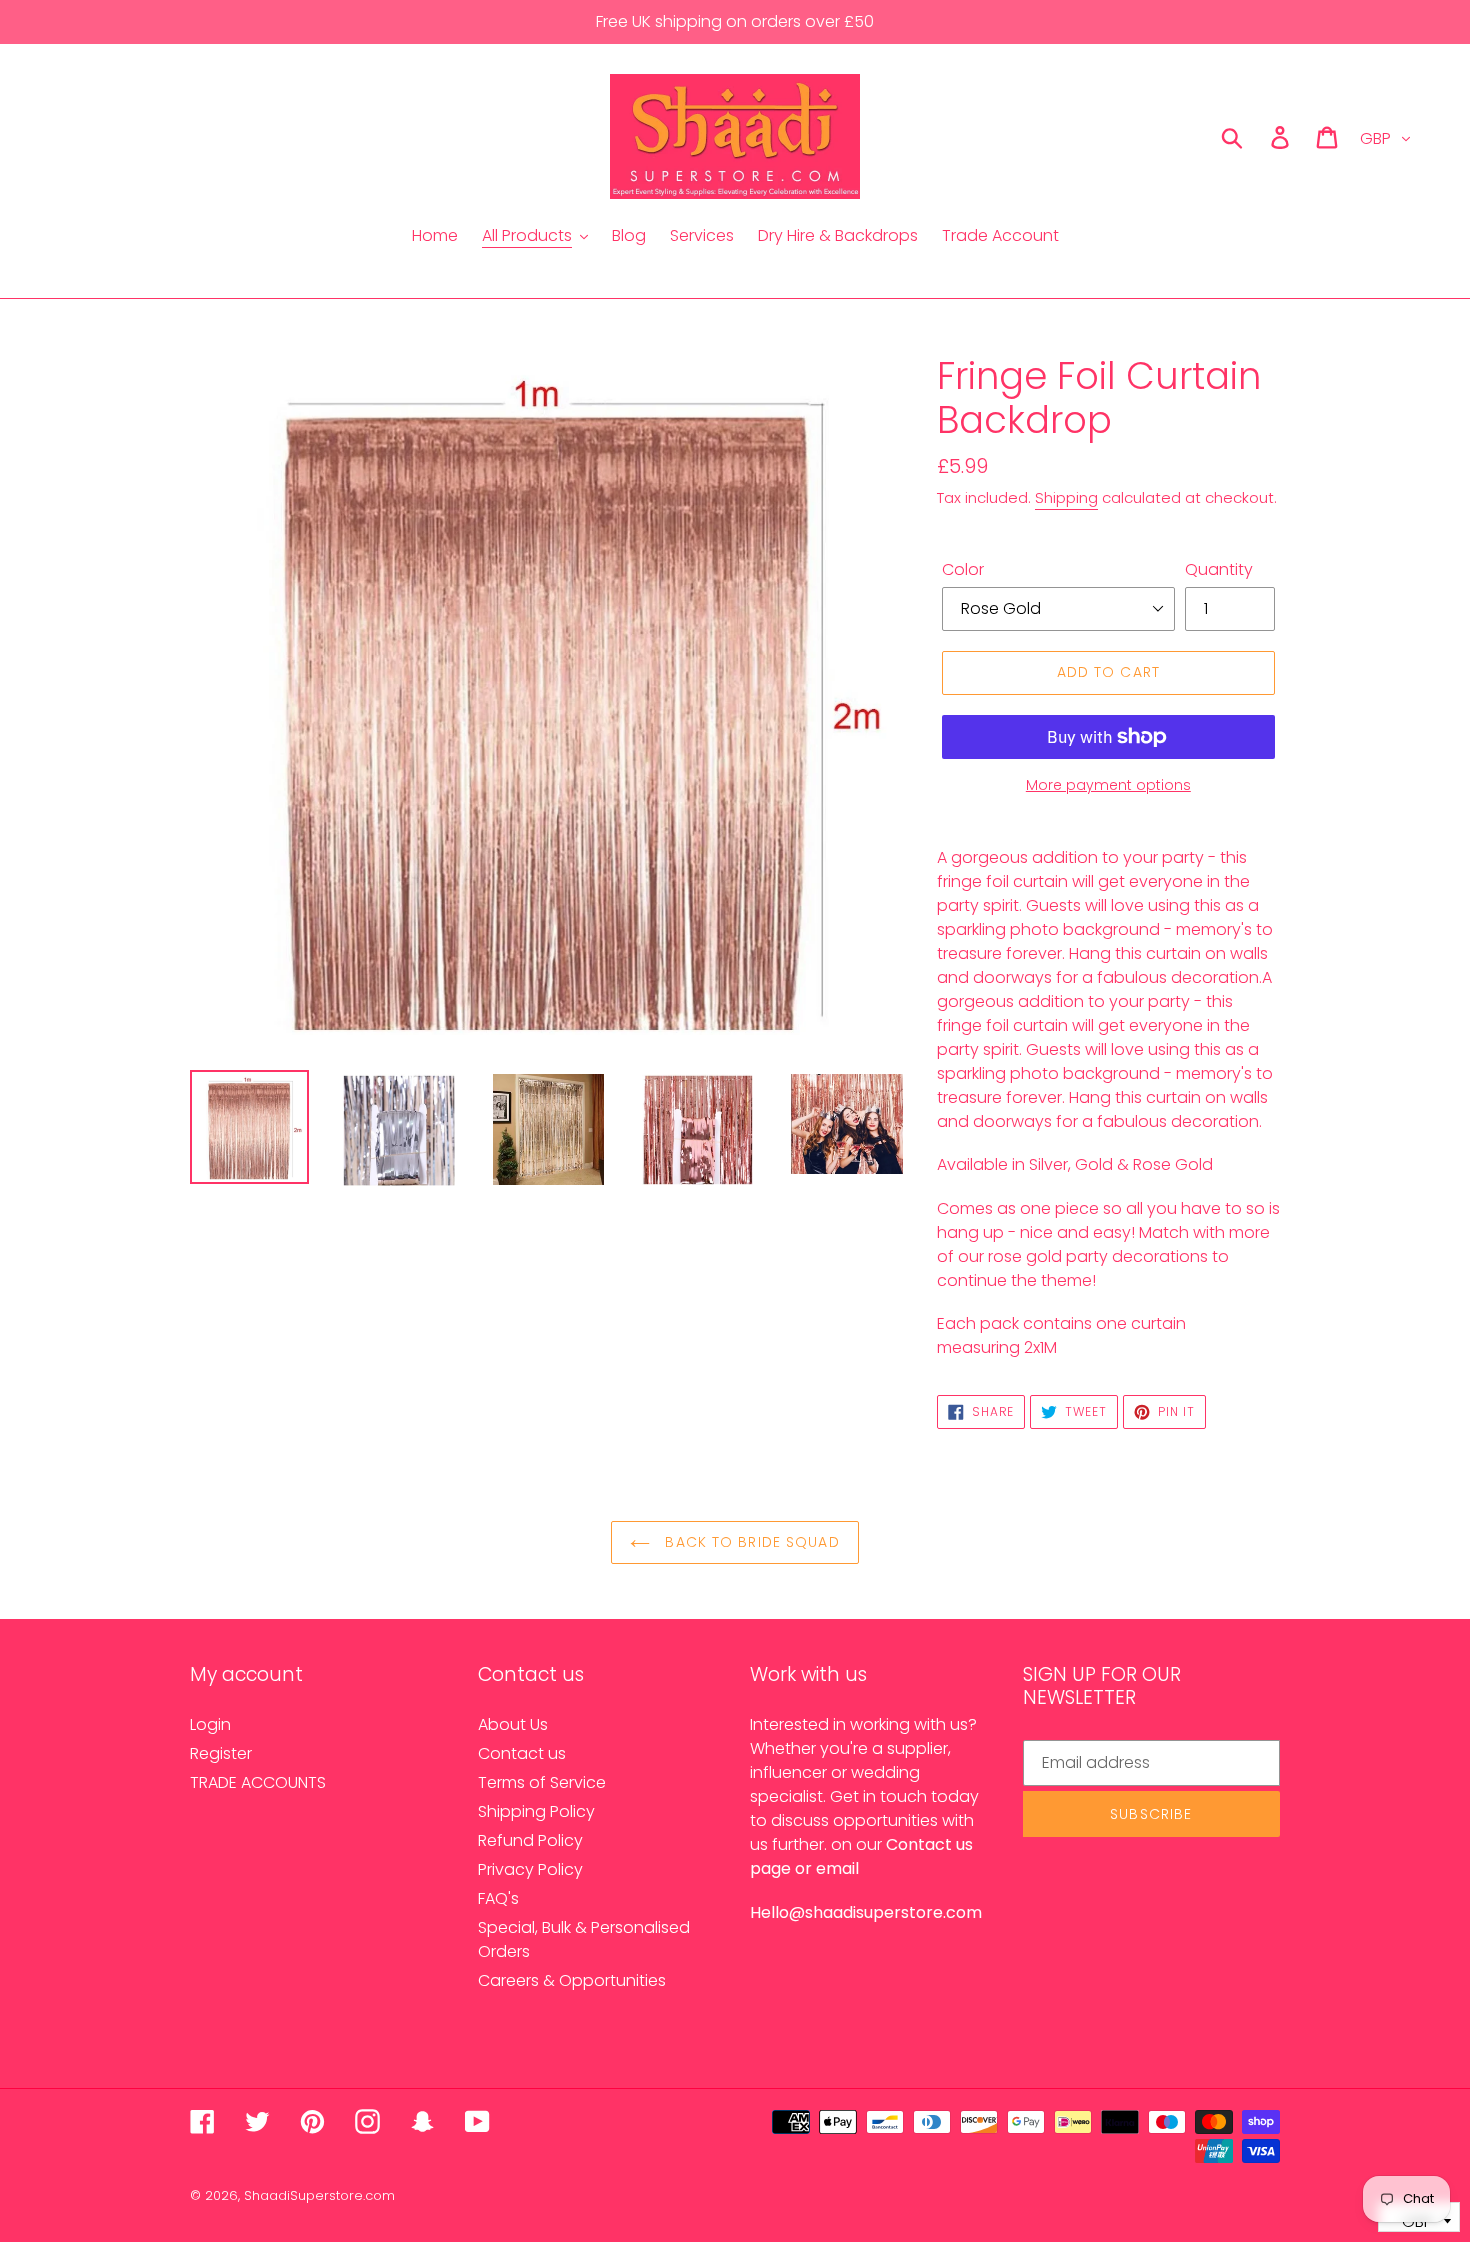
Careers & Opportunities (572, 1980)
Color (963, 569)
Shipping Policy (536, 1811)
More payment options (1108, 785)
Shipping (1066, 497)
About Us (513, 1724)
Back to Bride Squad (749, 1542)
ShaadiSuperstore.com (319, 2195)
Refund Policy (530, 1840)
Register (221, 1753)
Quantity (1219, 569)
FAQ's (498, 1898)
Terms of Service (542, 1782)
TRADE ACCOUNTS (258, 1782)
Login (210, 1724)
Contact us (522, 1753)
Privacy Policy (530, 1869)
